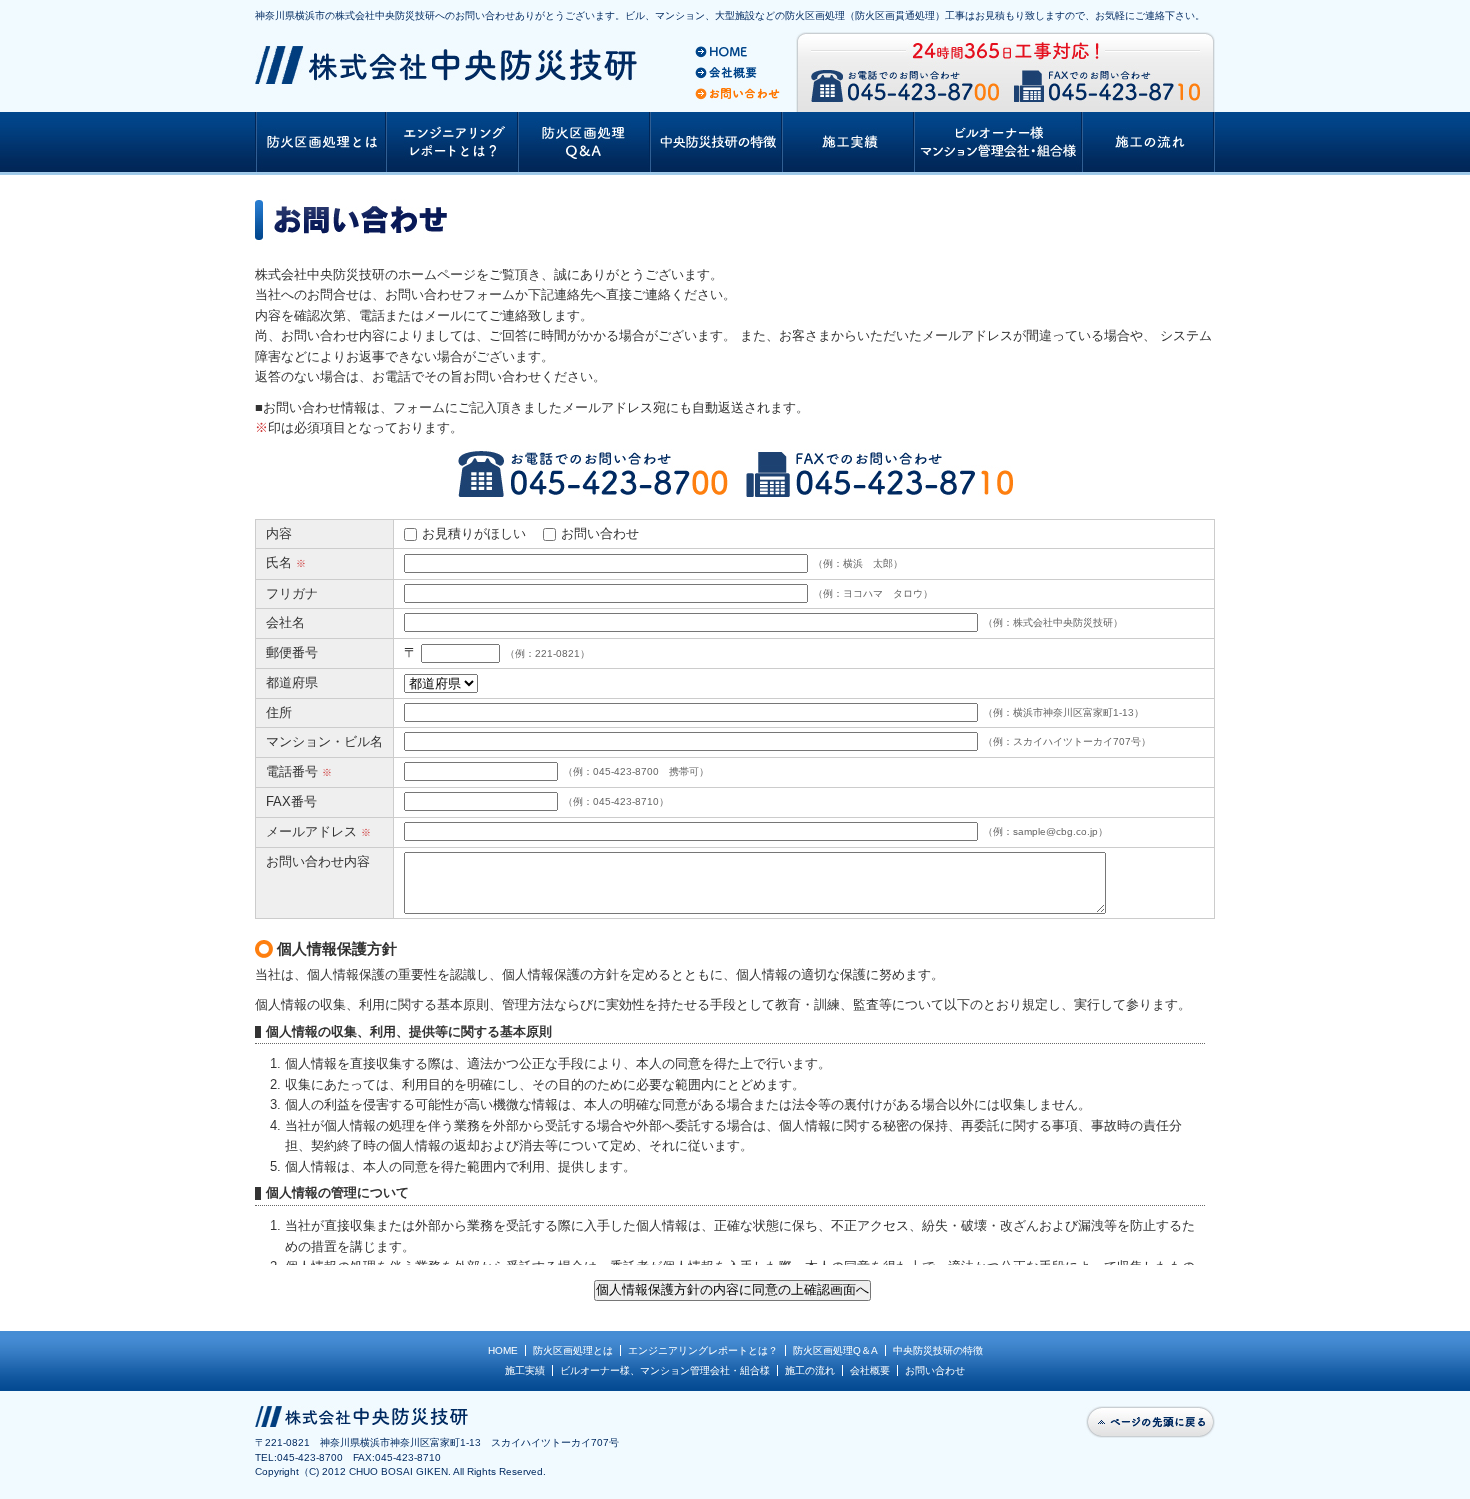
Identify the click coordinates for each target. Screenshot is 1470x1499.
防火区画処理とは (573, 1350)
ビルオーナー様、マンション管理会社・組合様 (665, 1370)
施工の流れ (810, 1370)
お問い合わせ (600, 533)
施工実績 (525, 1370)
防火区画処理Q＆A (835, 1350)
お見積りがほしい (474, 533)
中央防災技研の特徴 (938, 1350)
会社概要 (870, 1370)
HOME (503, 1350)
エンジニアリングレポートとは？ (703, 1350)
